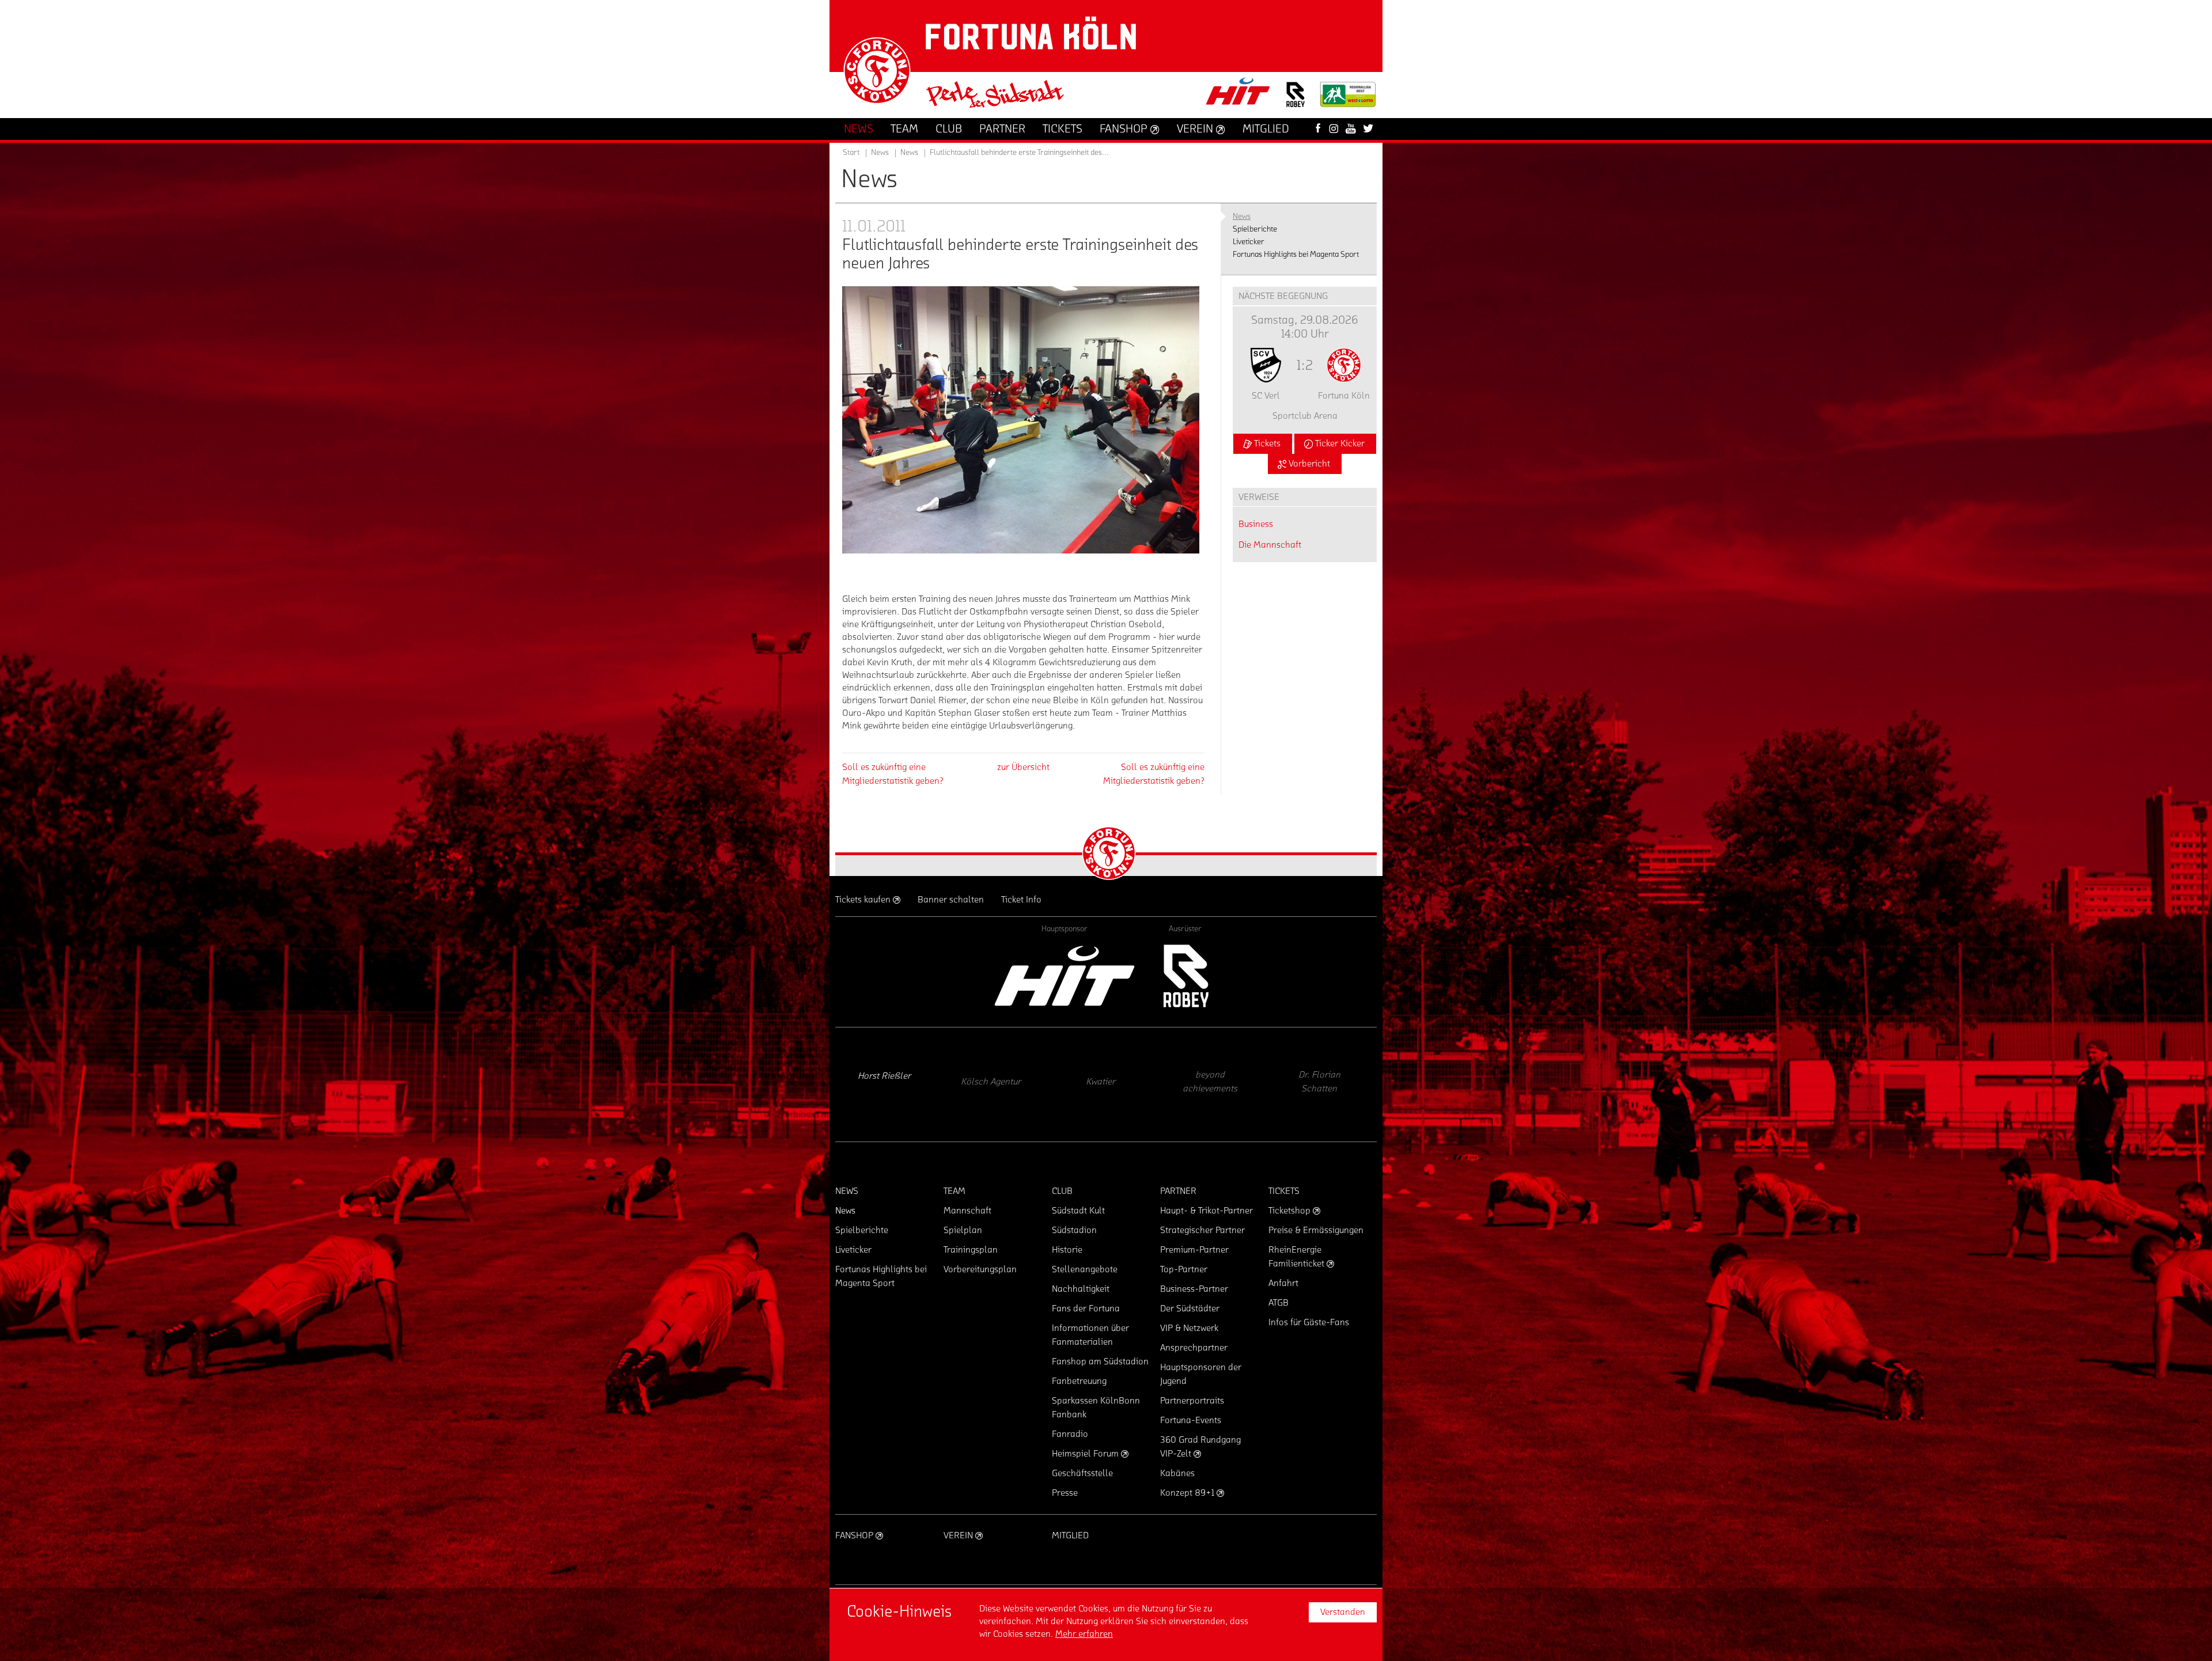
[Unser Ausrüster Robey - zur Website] (1296, 102)
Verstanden (1343, 1612)
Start (851, 153)
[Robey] (1185, 976)
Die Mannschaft (1270, 545)
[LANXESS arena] (1322, 1084)
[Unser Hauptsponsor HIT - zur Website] (1238, 95)
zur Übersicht (1023, 767)
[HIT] (1065, 976)
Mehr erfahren (1084, 1634)
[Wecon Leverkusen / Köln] (1213, 1084)
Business (1256, 524)
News (909, 153)
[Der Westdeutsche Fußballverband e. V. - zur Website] (1348, 99)
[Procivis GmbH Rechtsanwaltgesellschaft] (994, 1084)
